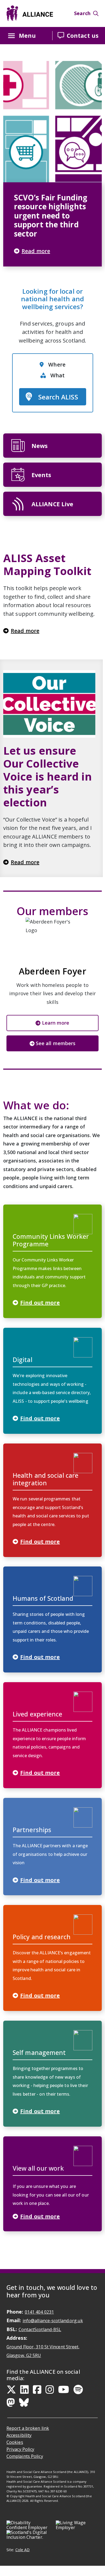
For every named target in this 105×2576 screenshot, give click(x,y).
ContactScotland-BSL (40, 2329)
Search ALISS (55, 399)
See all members (56, 1043)
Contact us (83, 35)
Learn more (56, 1023)
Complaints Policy (25, 2456)
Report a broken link (28, 2428)
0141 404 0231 (39, 2312)
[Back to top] (98, 2570)
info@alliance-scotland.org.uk (53, 2321)
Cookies (15, 2442)
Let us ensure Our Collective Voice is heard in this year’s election (48, 776)
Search (82, 13)
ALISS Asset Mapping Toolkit (47, 565)
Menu (27, 35)
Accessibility (19, 2435)
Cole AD (23, 2550)
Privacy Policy (20, 2449)
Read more (25, 631)
